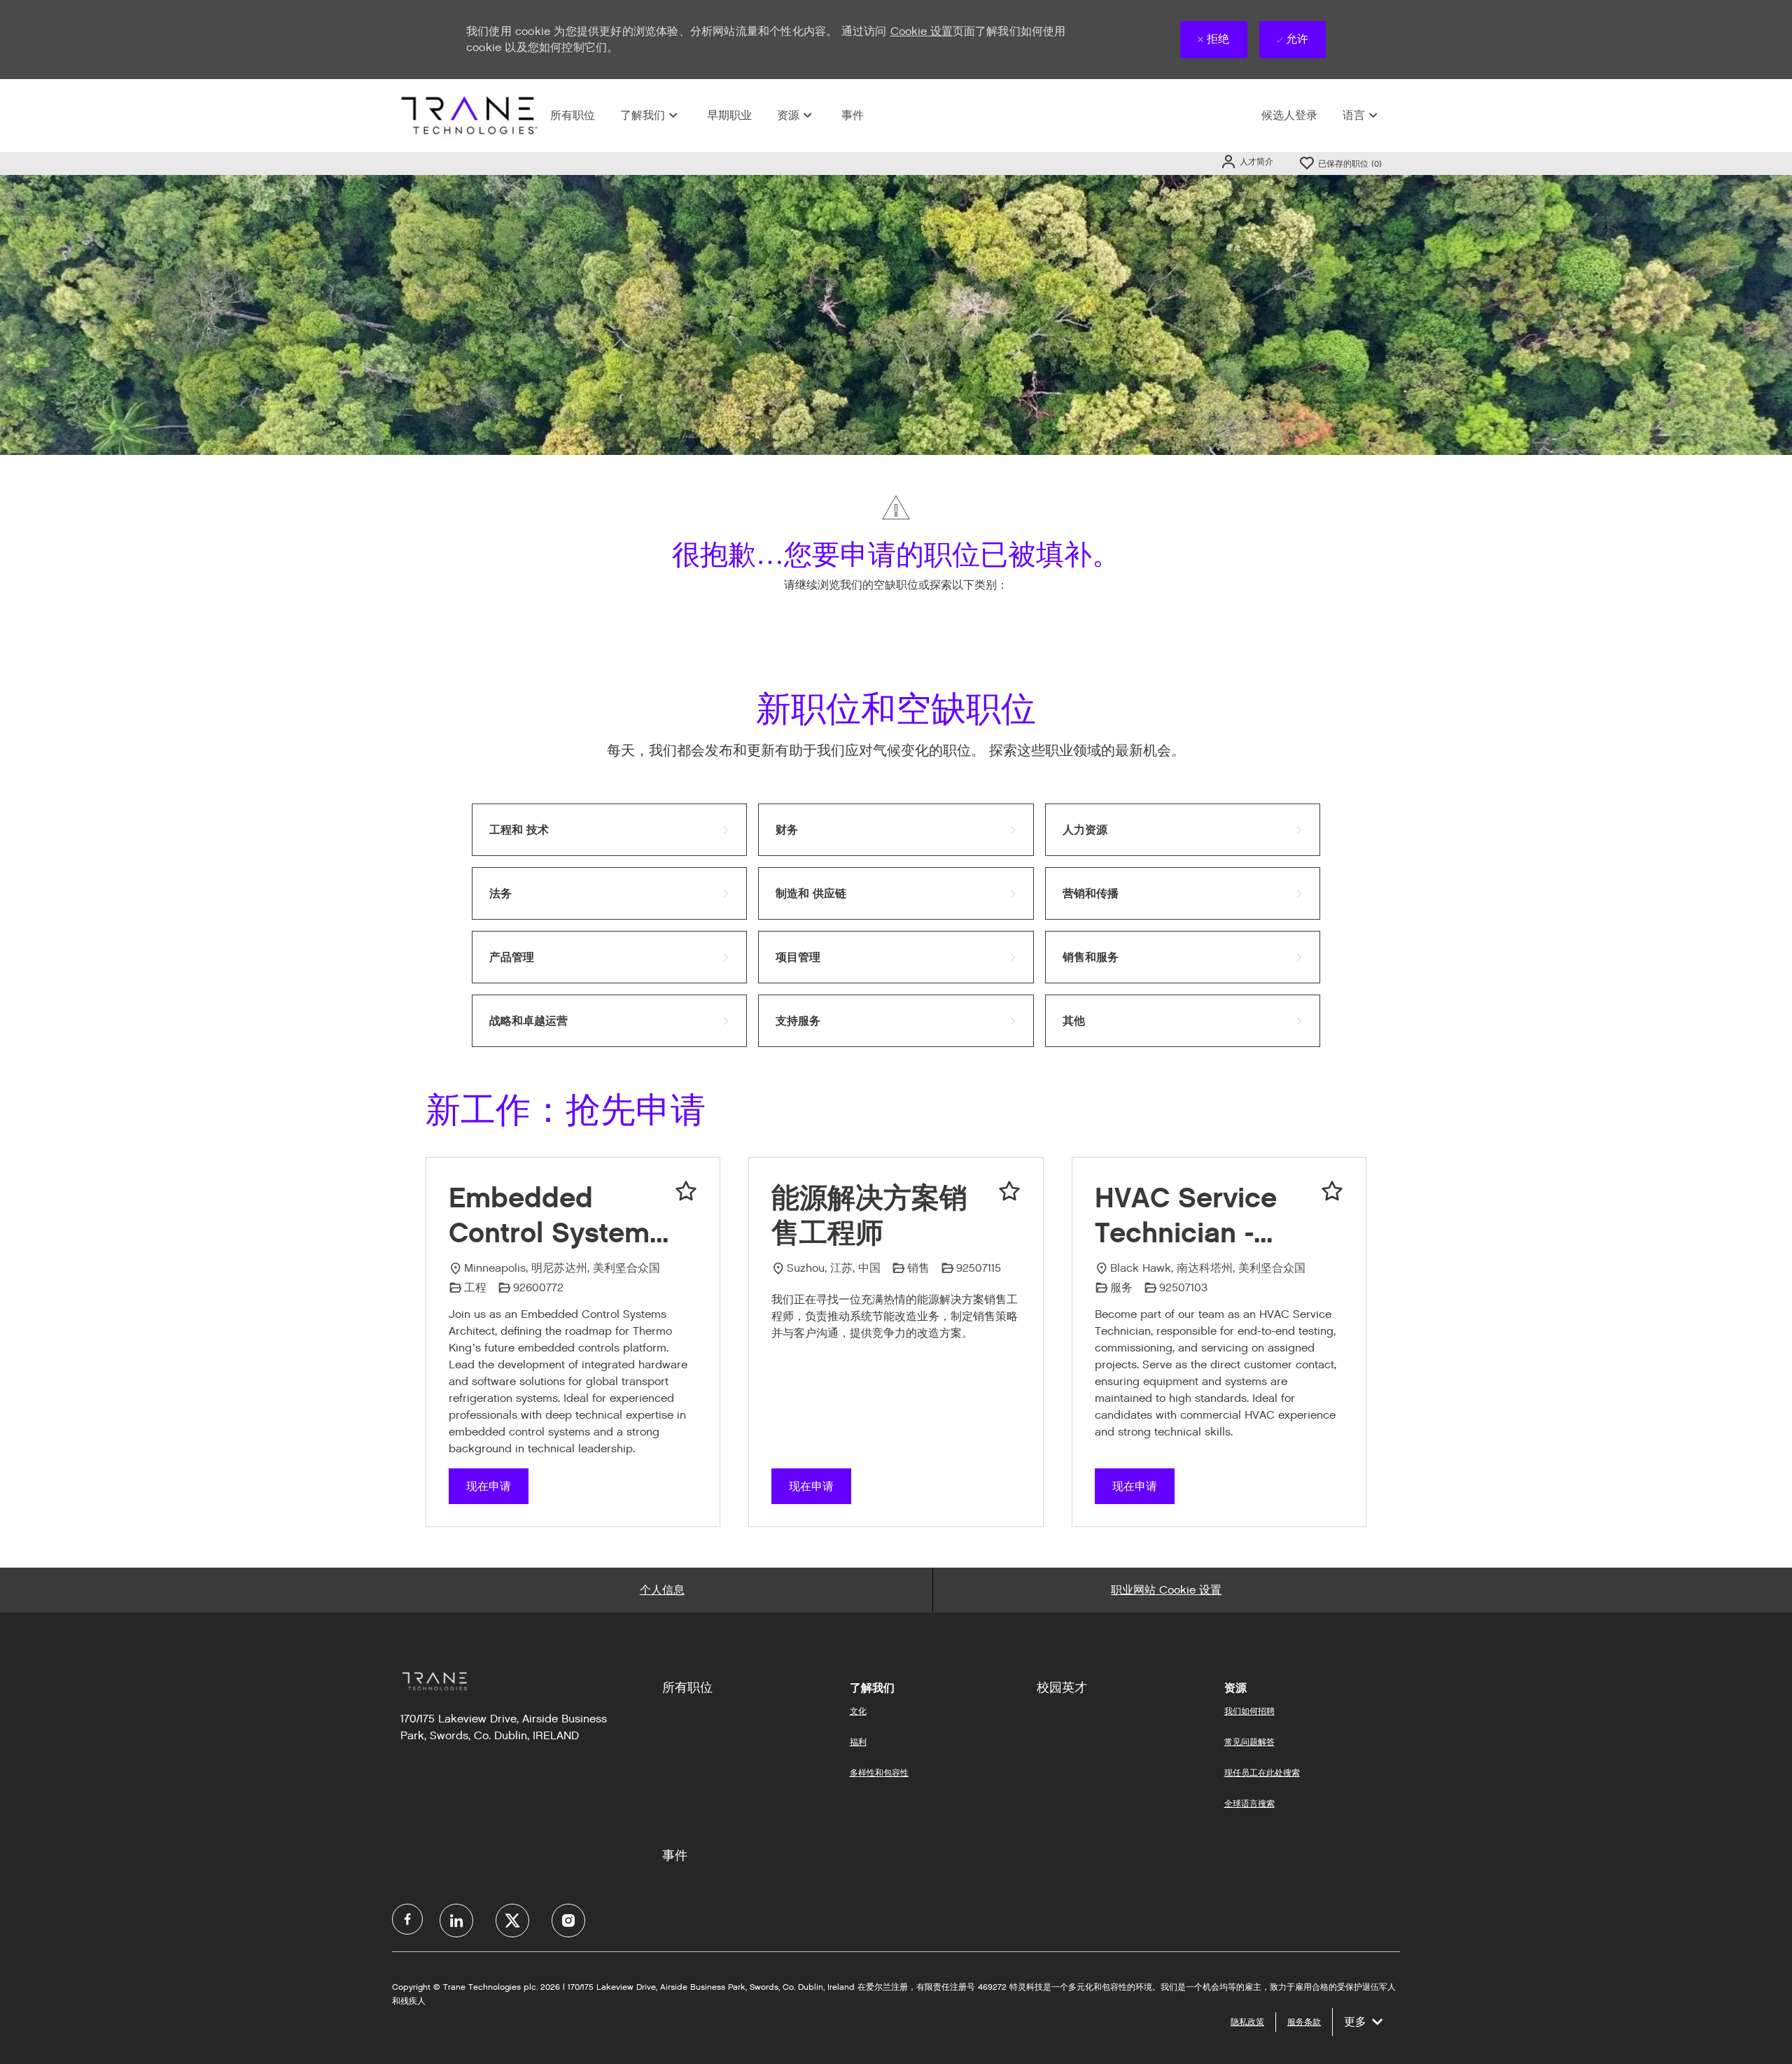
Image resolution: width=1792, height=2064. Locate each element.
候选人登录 (1289, 115)
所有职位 (573, 115)
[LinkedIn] (456, 1921)
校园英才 (1062, 1687)
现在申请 (489, 1486)
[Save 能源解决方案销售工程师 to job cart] (1009, 1191)
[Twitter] (512, 1921)
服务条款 (1304, 2022)
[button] (1247, 161)
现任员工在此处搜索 (1262, 1772)
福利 (858, 1742)
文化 (858, 1711)
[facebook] (407, 1919)
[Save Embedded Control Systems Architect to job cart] (686, 1191)
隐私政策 (1247, 2022)
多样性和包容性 (879, 1772)
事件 (853, 115)
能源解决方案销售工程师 (869, 1215)
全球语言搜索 (1249, 1803)
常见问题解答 (1249, 1742)
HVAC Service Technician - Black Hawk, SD (1198, 1215)
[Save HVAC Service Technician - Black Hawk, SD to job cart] (1332, 1191)
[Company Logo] (468, 115)
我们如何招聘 (1249, 1711)
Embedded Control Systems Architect (556, 1215)
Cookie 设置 (922, 31)
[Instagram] (568, 1921)
